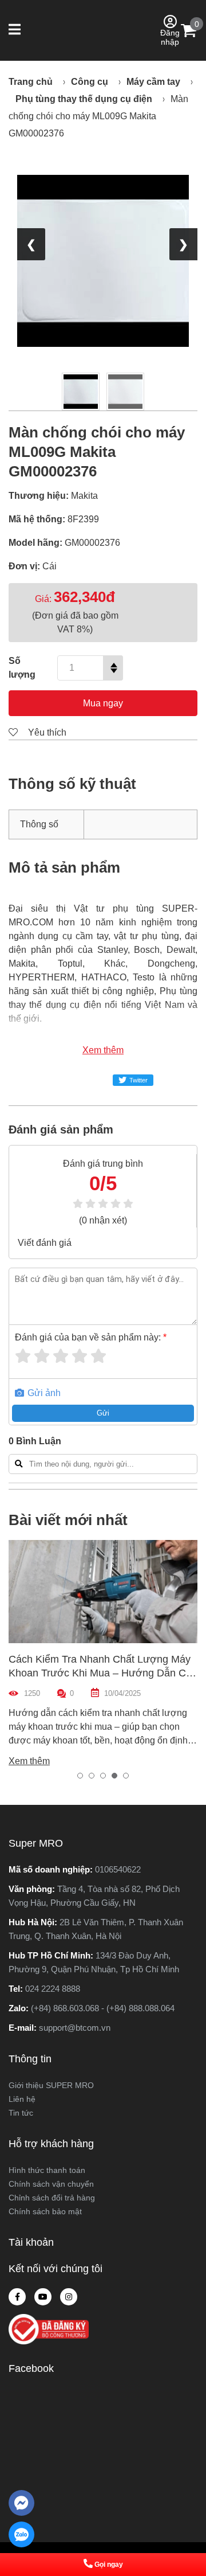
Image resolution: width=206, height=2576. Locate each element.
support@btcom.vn (75, 2028)
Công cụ (90, 82)
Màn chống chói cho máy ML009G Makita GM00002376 (98, 116)
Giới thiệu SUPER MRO (51, 2085)
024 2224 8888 (53, 1989)
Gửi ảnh (43, 1393)
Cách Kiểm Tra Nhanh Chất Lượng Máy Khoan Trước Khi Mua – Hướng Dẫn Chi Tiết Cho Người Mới (101, 1673)
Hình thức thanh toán (47, 2170)
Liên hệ (22, 2099)
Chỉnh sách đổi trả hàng (52, 2198)
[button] (16, 30)
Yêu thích (46, 732)
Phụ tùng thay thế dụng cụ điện (84, 99)
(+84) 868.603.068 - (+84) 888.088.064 (103, 2008)
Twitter (138, 1080)
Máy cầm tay (153, 82)
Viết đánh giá (45, 1243)
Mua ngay (103, 703)
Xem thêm (103, 1050)
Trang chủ (31, 82)
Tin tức (21, 2113)
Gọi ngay (109, 2565)
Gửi (103, 1413)
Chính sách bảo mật (45, 2211)
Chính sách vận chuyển (51, 2184)
